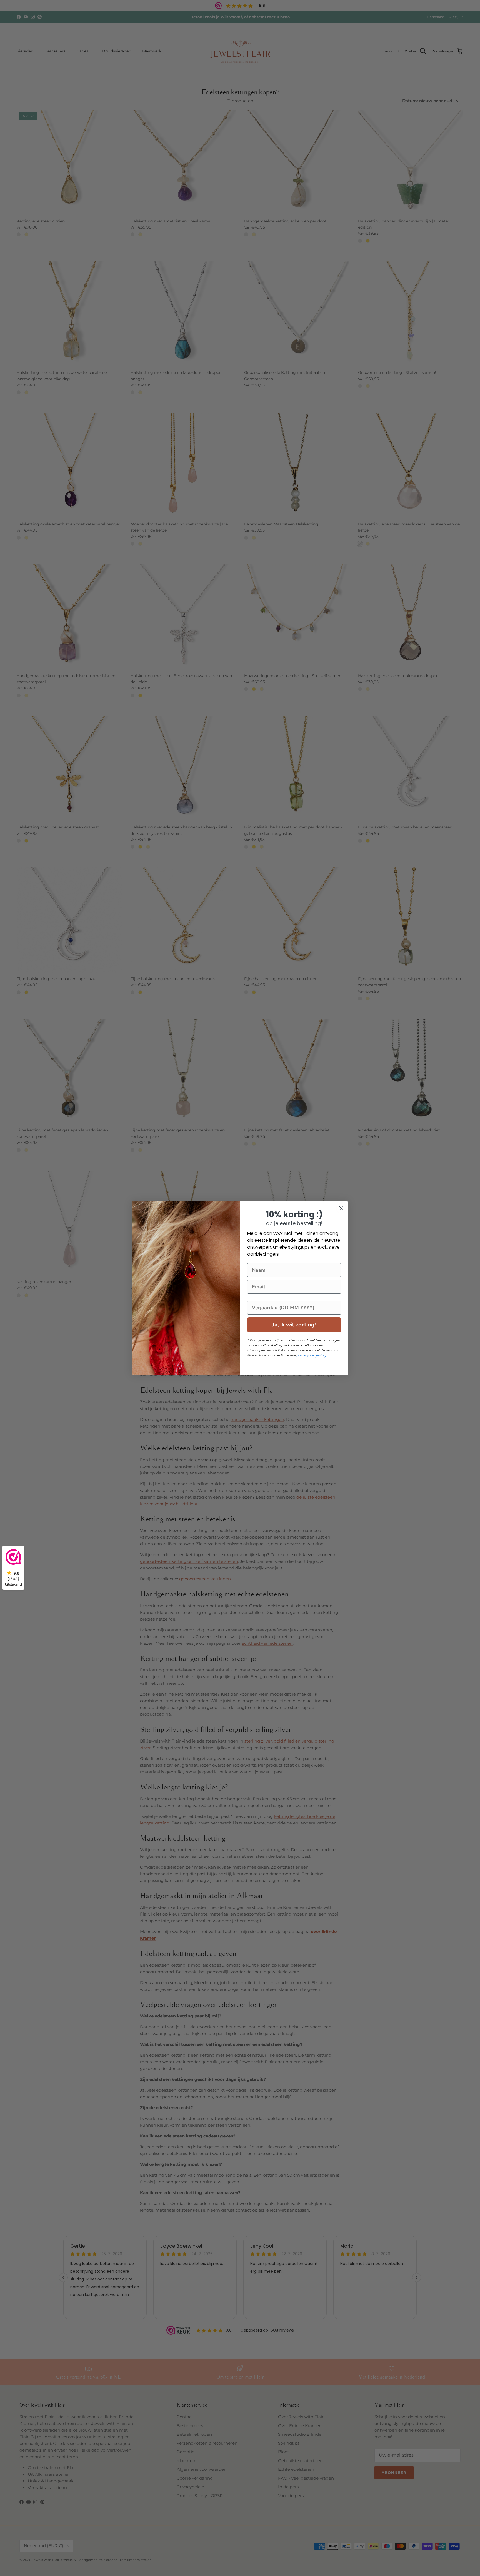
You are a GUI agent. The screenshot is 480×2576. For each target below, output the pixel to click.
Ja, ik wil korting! (294, 1325)
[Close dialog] (341, 1208)
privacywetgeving (311, 1355)
